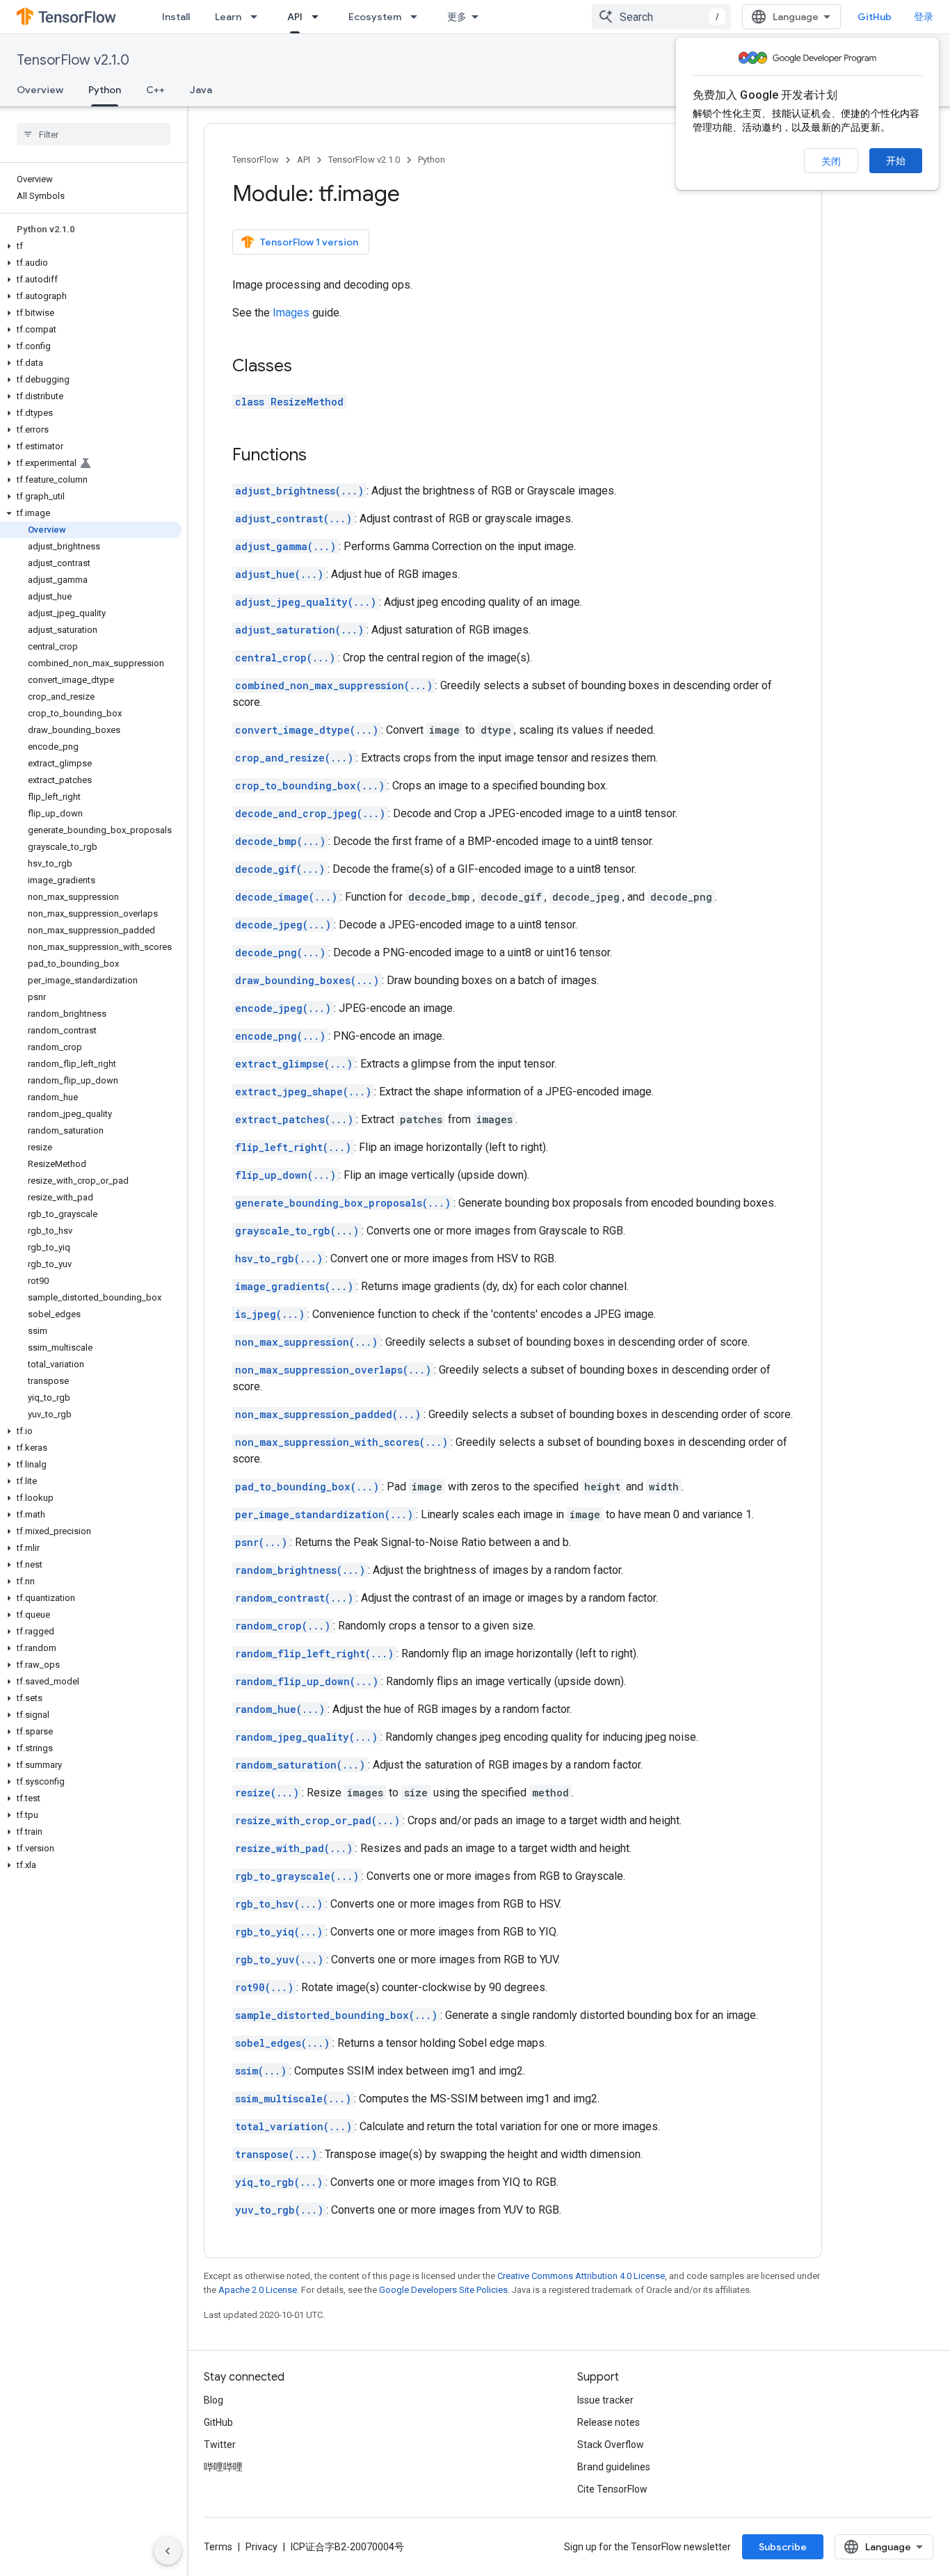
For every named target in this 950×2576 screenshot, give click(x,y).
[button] (91, 246)
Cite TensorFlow (612, 2489)
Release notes (609, 2422)
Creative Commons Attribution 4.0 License (581, 2276)
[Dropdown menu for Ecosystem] (418, 17)
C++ (155, 90)
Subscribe (783, 2547)
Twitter (220, 2445)
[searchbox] (94, 134)
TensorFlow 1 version (309, 242)
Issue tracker (605, 2400)
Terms (218, 2547)
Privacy (261, 2547)
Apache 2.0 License (258, 2290)
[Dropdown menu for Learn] (258, 17)
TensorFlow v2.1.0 (73, 60)
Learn (228, 17)
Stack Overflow (611, 2445)
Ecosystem (375, 17)
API (295, 17)
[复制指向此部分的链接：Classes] (306, 367)
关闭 (831, 161)
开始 (896, 161)
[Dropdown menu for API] (319, 17)
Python (105, 90)
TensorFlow (256, 160)
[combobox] (661, 17)
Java (201, 90)
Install (176, 17)
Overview (40, 90)
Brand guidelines (614, 2467)
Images (291, 313)
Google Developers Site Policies (443, 2290)
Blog (214, 2400)
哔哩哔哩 (223, 2467)
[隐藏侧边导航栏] (168, 2551)
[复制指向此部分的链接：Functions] (321, 456)
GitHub (875, 17)
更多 (457, 17)
